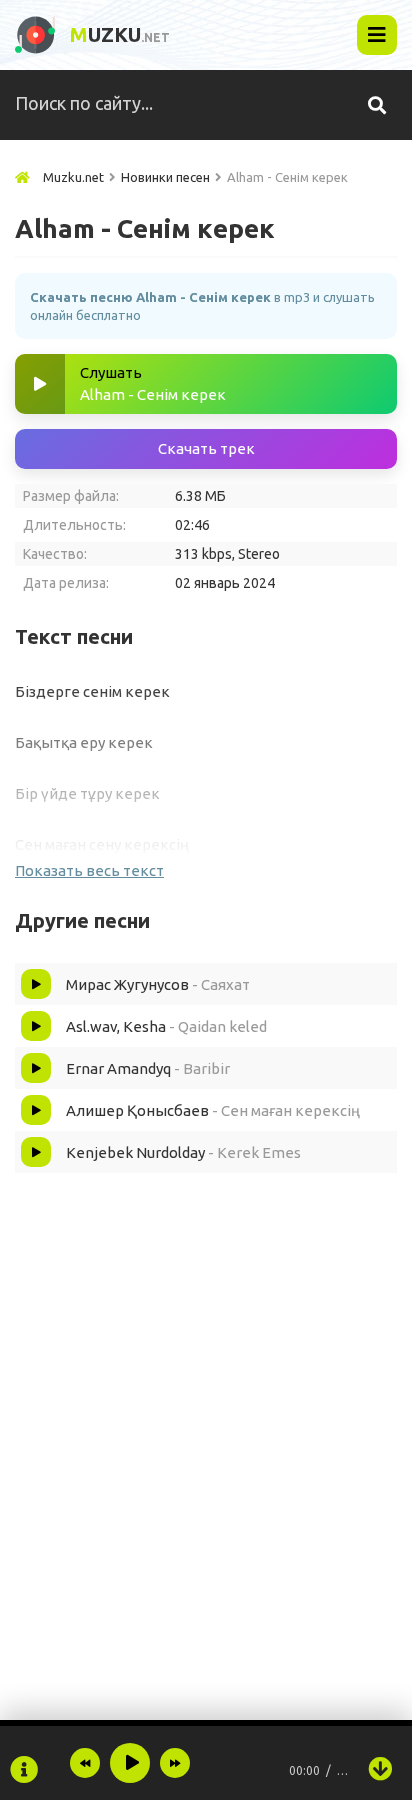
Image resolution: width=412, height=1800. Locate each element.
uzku (120, 34)
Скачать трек (206, 448)
